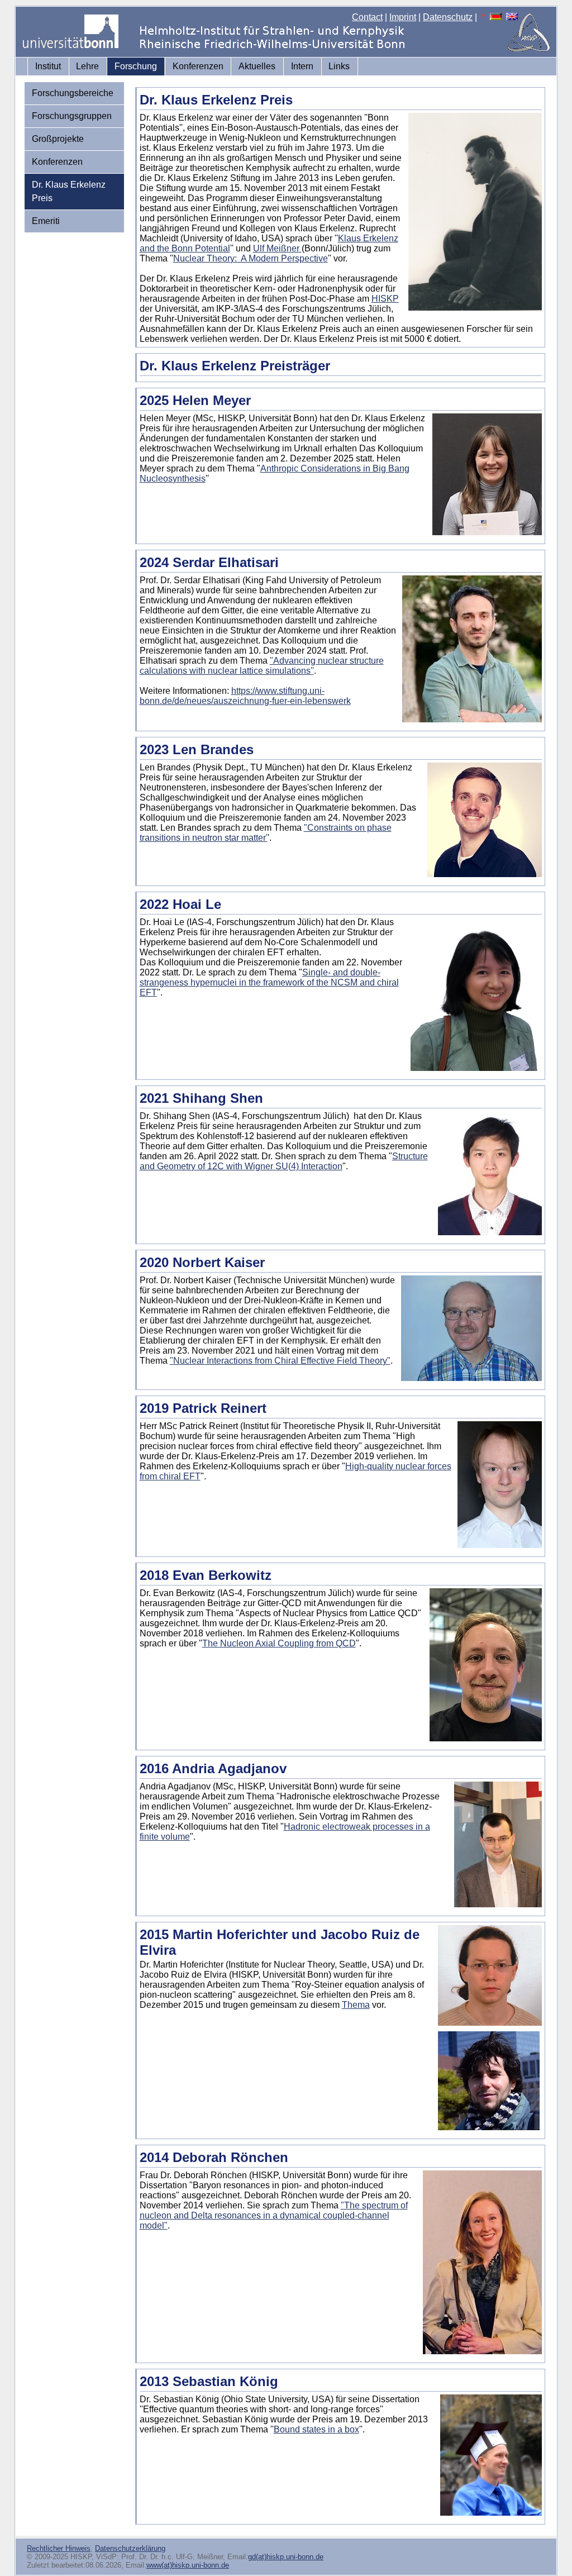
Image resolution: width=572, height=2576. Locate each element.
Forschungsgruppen (72, 116)
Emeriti (46, 221)
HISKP (385, 299)
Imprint (403, 17)
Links (339, 66)
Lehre (87, 66)
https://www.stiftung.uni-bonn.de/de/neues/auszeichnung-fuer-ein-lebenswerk (245, 696)
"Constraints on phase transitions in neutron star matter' (266, 833)
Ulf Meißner (277, 248)
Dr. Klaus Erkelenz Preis (69, 191)
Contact (367, 17)
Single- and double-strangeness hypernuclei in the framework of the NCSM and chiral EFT (269, 982)
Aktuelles (257, 66)
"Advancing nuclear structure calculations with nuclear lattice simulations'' (262, 666)
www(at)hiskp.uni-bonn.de (188, 2565)
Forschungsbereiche (73, 93)
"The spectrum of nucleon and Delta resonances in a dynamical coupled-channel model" (274, 2215)
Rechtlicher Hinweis (59, 2548)
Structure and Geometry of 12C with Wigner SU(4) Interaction (284, 1161)
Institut (48, 66)
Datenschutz (448, 17)
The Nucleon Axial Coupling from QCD (279, 1643)
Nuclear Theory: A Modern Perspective (251, 258)
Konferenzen (198, 66)
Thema (356, 2005)
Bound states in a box (316, 2429)
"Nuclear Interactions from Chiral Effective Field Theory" (280, 1361)
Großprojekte (58, 139)
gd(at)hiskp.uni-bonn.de (286, 2557)
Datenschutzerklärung (130, 2548)
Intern (302, 66)
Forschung (136, 66)
